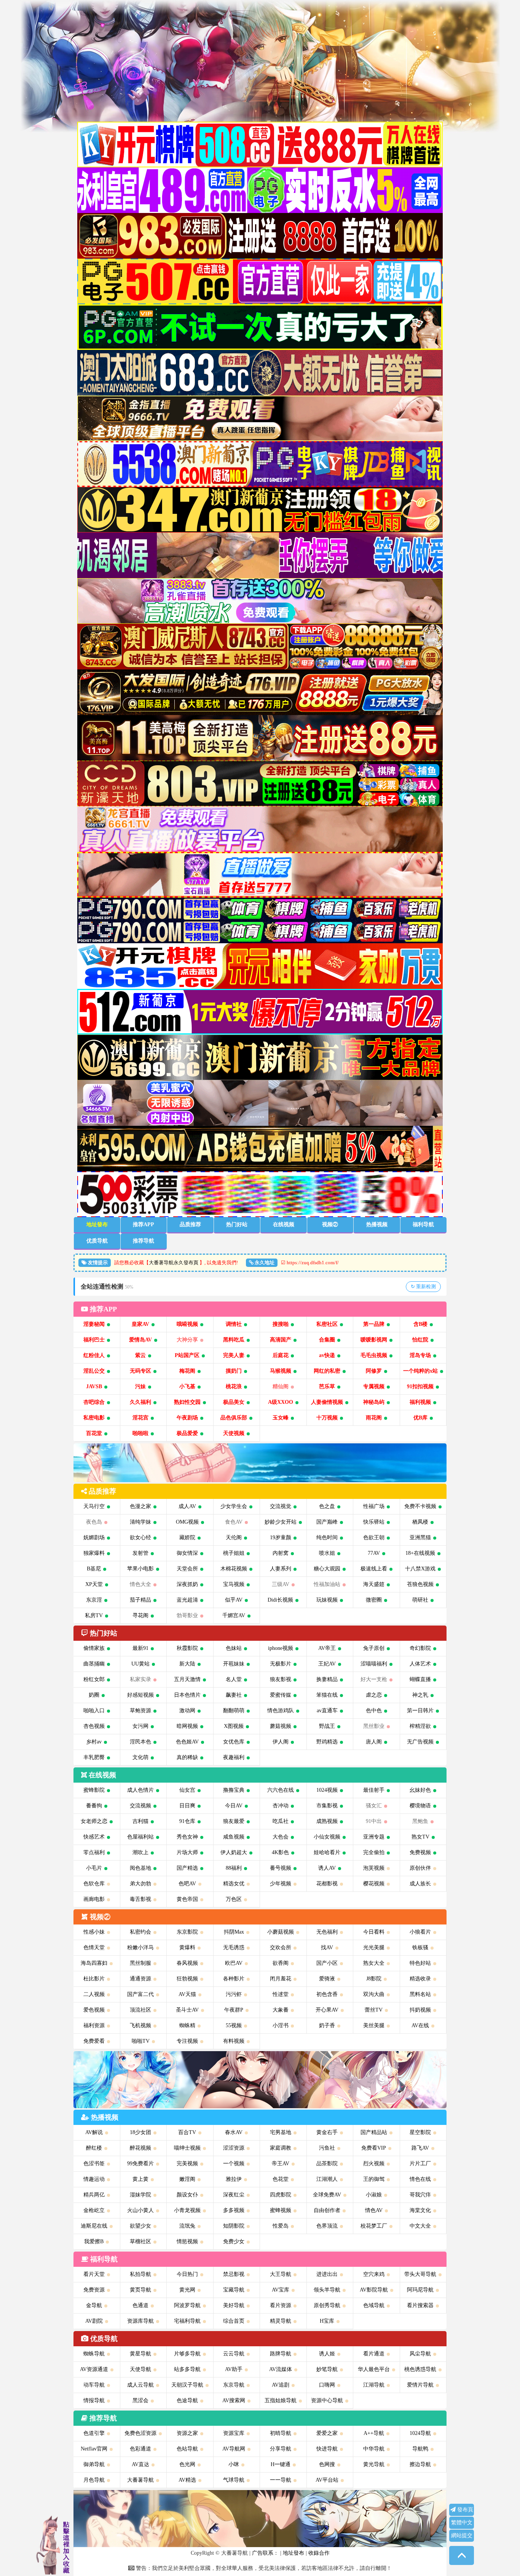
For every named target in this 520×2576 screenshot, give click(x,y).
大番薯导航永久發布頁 (174, 1263)
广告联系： (265, 2553)
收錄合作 (319, 2553)
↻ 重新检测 (423, 1286)
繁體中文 (462, 2523)
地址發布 (293, 2553)
